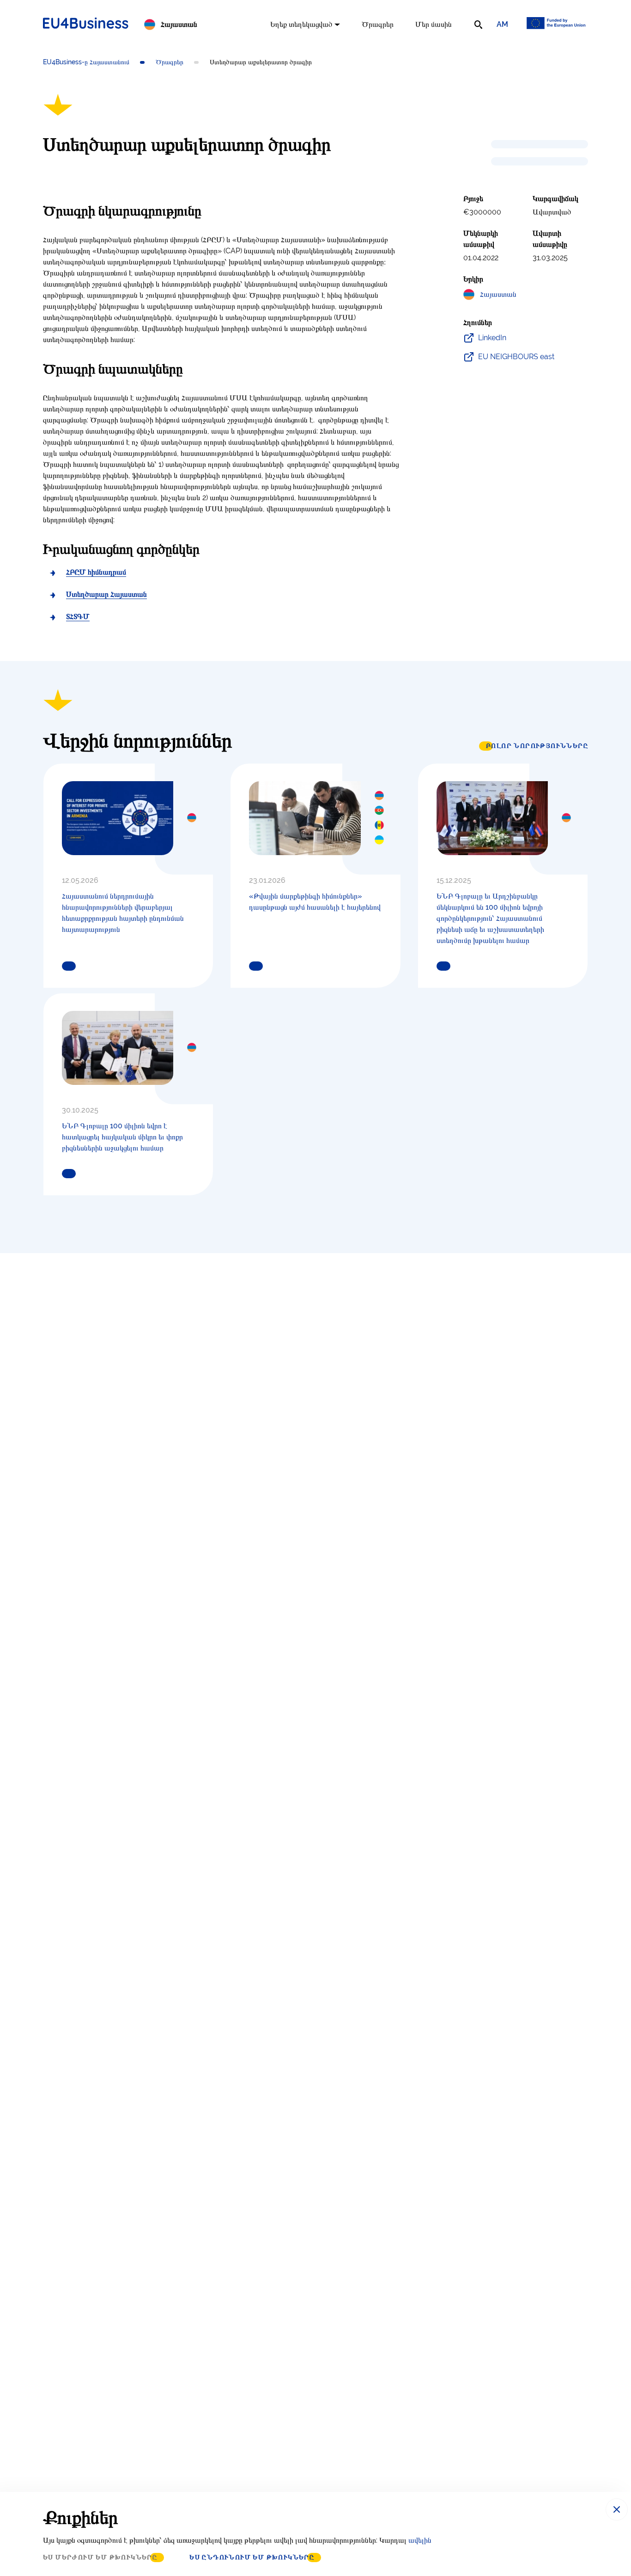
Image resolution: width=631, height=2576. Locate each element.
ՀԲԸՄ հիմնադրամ (96, 572)
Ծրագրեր (378, 24)
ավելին (420, 2540)
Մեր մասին (434, 24)
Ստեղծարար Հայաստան (106, 594)
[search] (478, 24)
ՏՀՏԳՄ (78, 616)
